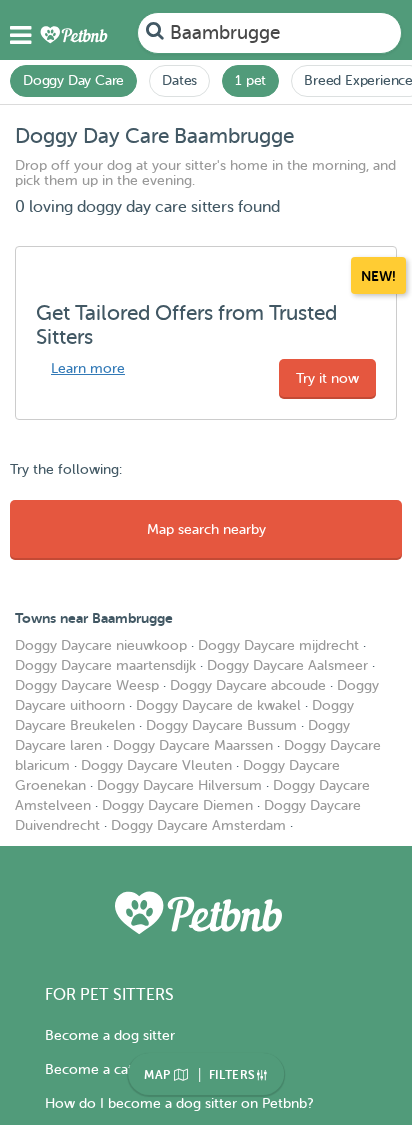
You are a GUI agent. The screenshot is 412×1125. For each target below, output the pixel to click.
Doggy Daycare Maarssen (193, 745)
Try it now (327, 378)
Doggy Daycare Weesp (87, 685)
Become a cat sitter (107, 1069)
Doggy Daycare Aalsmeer (287, 665)
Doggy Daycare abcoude (248, 685)
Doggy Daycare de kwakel (218, 705)
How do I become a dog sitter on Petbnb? (179, 1103)
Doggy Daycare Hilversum (179, 785)
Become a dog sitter (110, 1035)
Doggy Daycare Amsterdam (198, 825)
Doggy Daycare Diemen (177, 805)
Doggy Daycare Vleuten (156, 765)
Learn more (88, 368)
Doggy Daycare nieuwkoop (101, 645)
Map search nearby (206, 529)
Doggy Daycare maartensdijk (105, 665)
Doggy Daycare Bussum (221, 725)
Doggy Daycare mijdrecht (278, 645)
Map (159, 1075)
